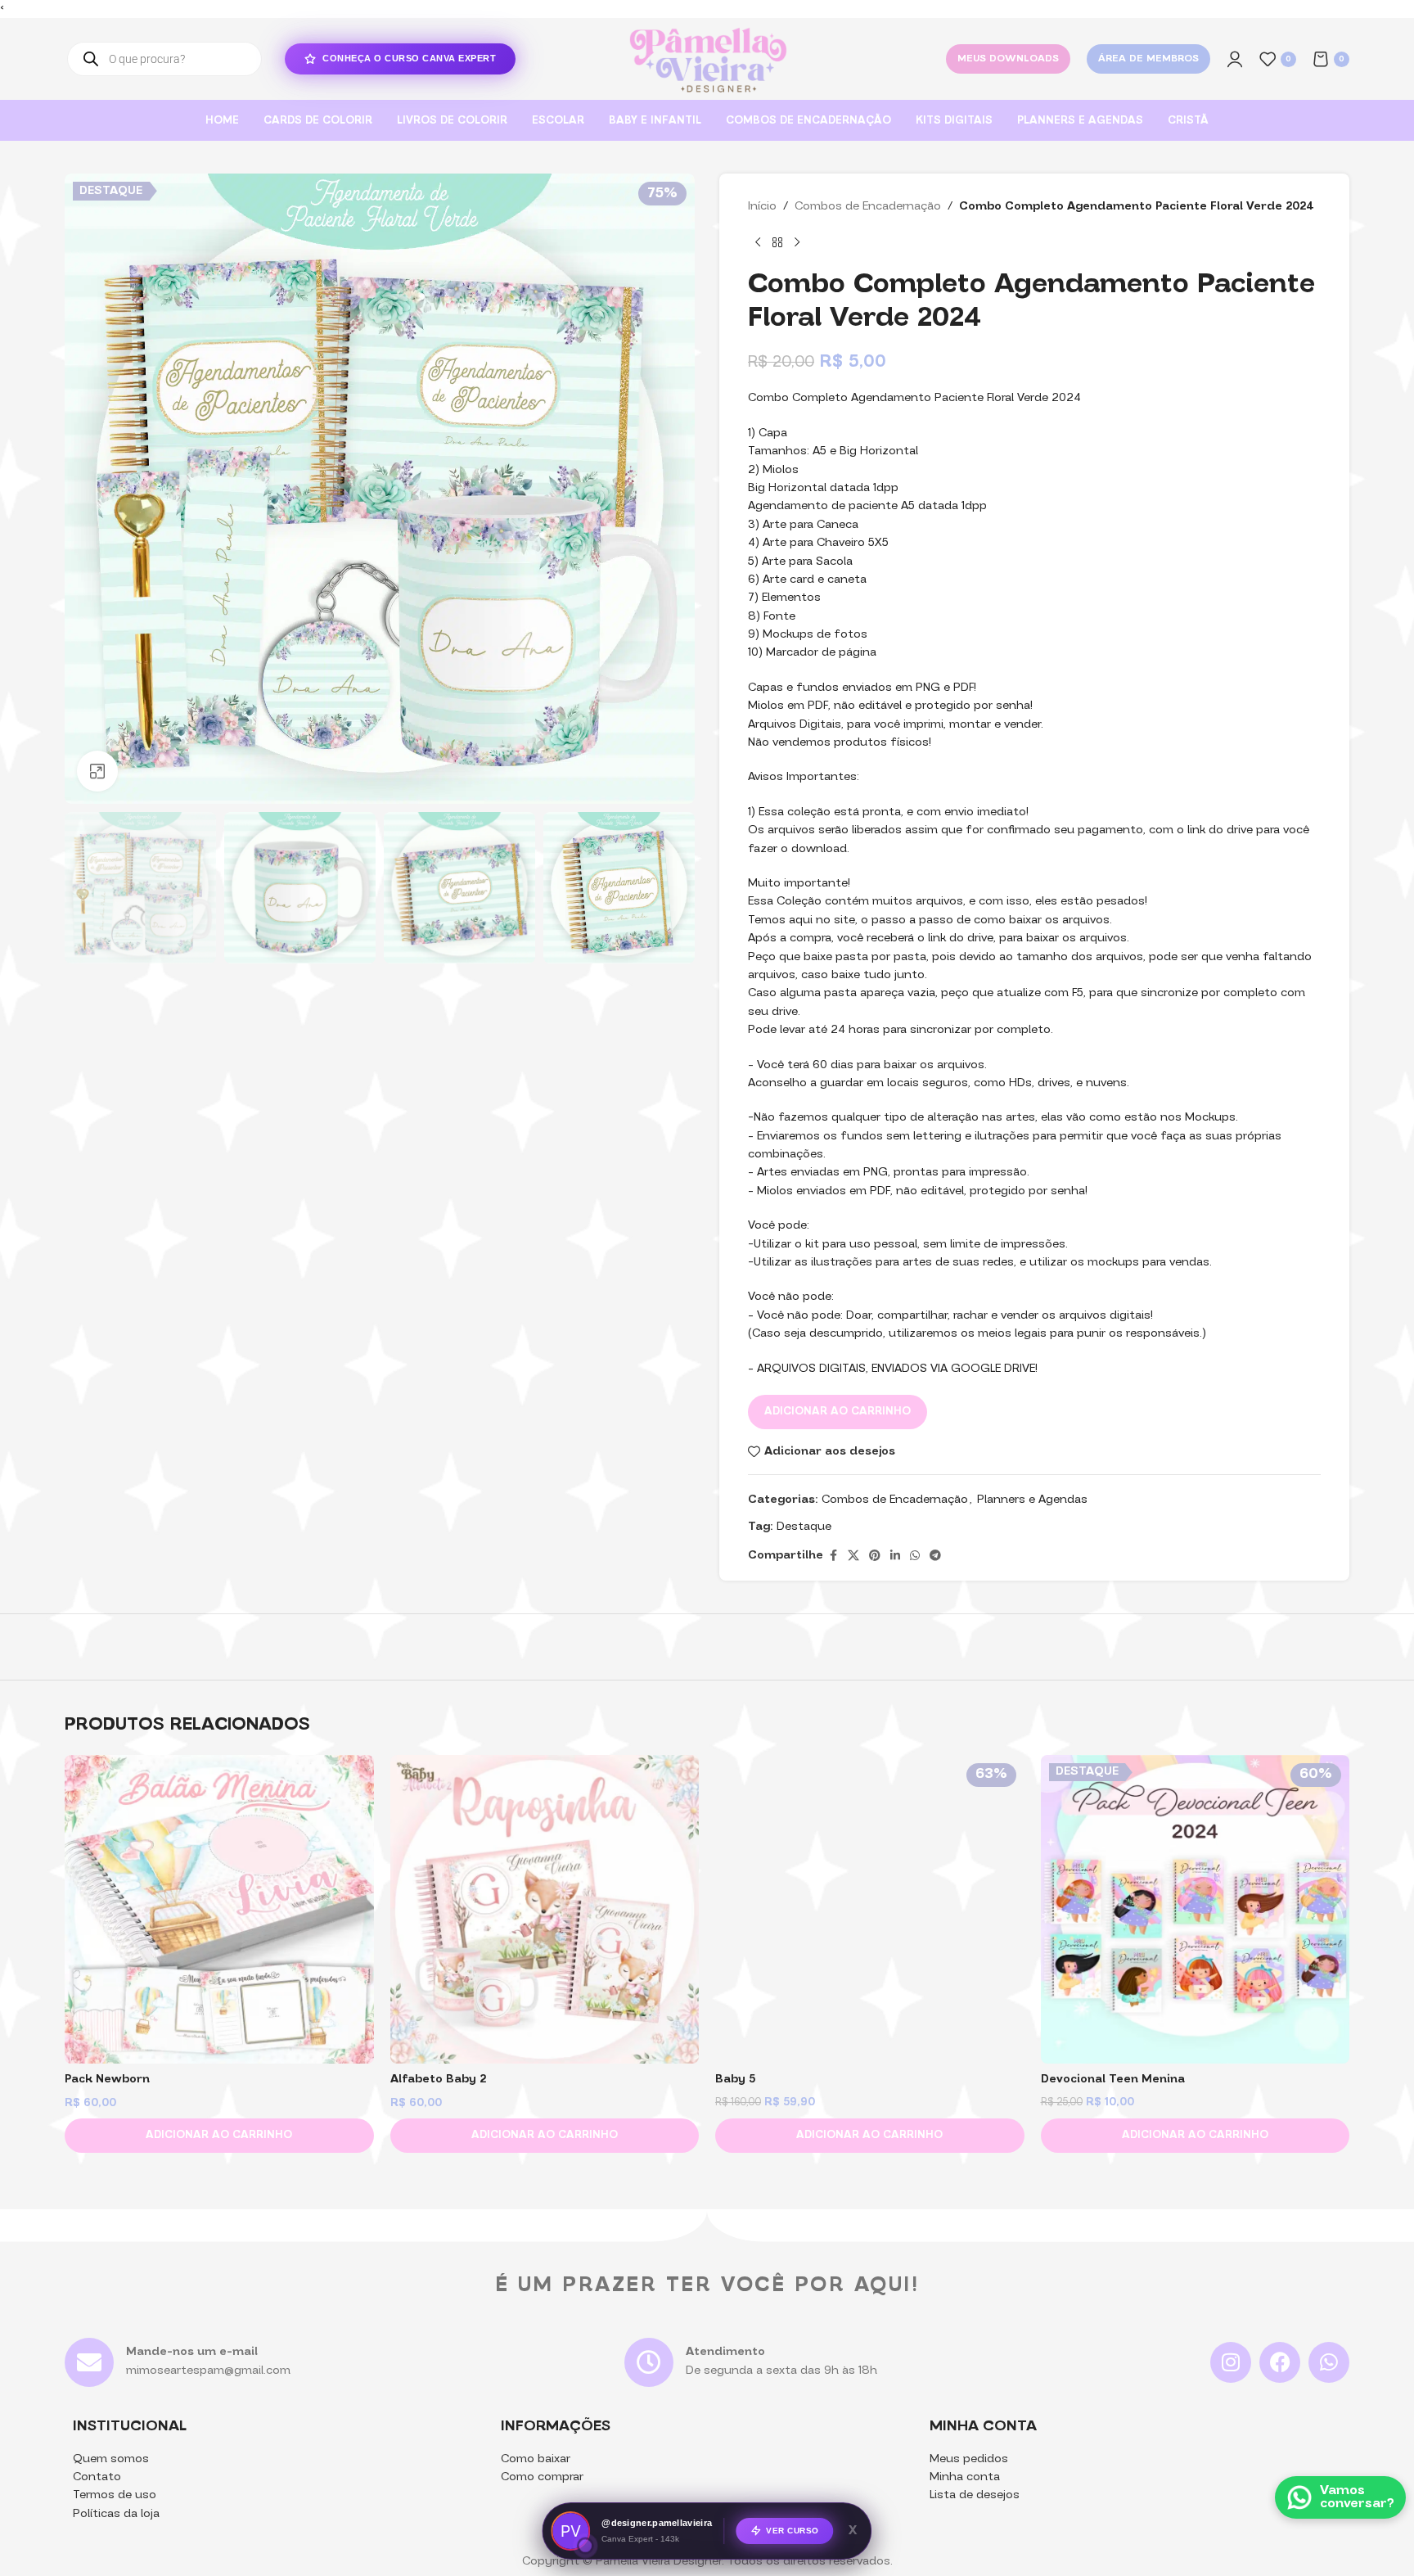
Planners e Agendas (1032, 1500)
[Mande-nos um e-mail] (89, 2362)
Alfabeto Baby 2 (438, 2080)
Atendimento (725, 2352)
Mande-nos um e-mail (192, 2352)
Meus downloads (1008, 59)
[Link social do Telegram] (935, 1556)
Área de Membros (1148, 59)
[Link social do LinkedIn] (895, 1556)
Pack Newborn (107, 2080)
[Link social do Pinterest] (875, 1556)
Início (762, 207)
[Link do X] (853, 1556)
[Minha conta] (1235, 59)
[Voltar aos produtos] (777, 243)
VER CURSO (793, 2530)
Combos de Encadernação (868, 207)
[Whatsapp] (1329, 2362)
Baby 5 (735, 2080)
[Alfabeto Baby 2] (545, 1910)
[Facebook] (1280, 2362)
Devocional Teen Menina (1113, 2080)
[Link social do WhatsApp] (915, 1556)
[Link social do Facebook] (833, 1556)
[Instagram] (1231, 2362)
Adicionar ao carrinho (838, 1412)
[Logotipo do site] (707, 59)
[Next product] (797, 243)
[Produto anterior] (758, 243)
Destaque (804, 1527)
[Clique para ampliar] (97, 771)
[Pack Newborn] (219, 1910)
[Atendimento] (649, 2362)
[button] (219, 2136)
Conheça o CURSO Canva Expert (409, 58)
